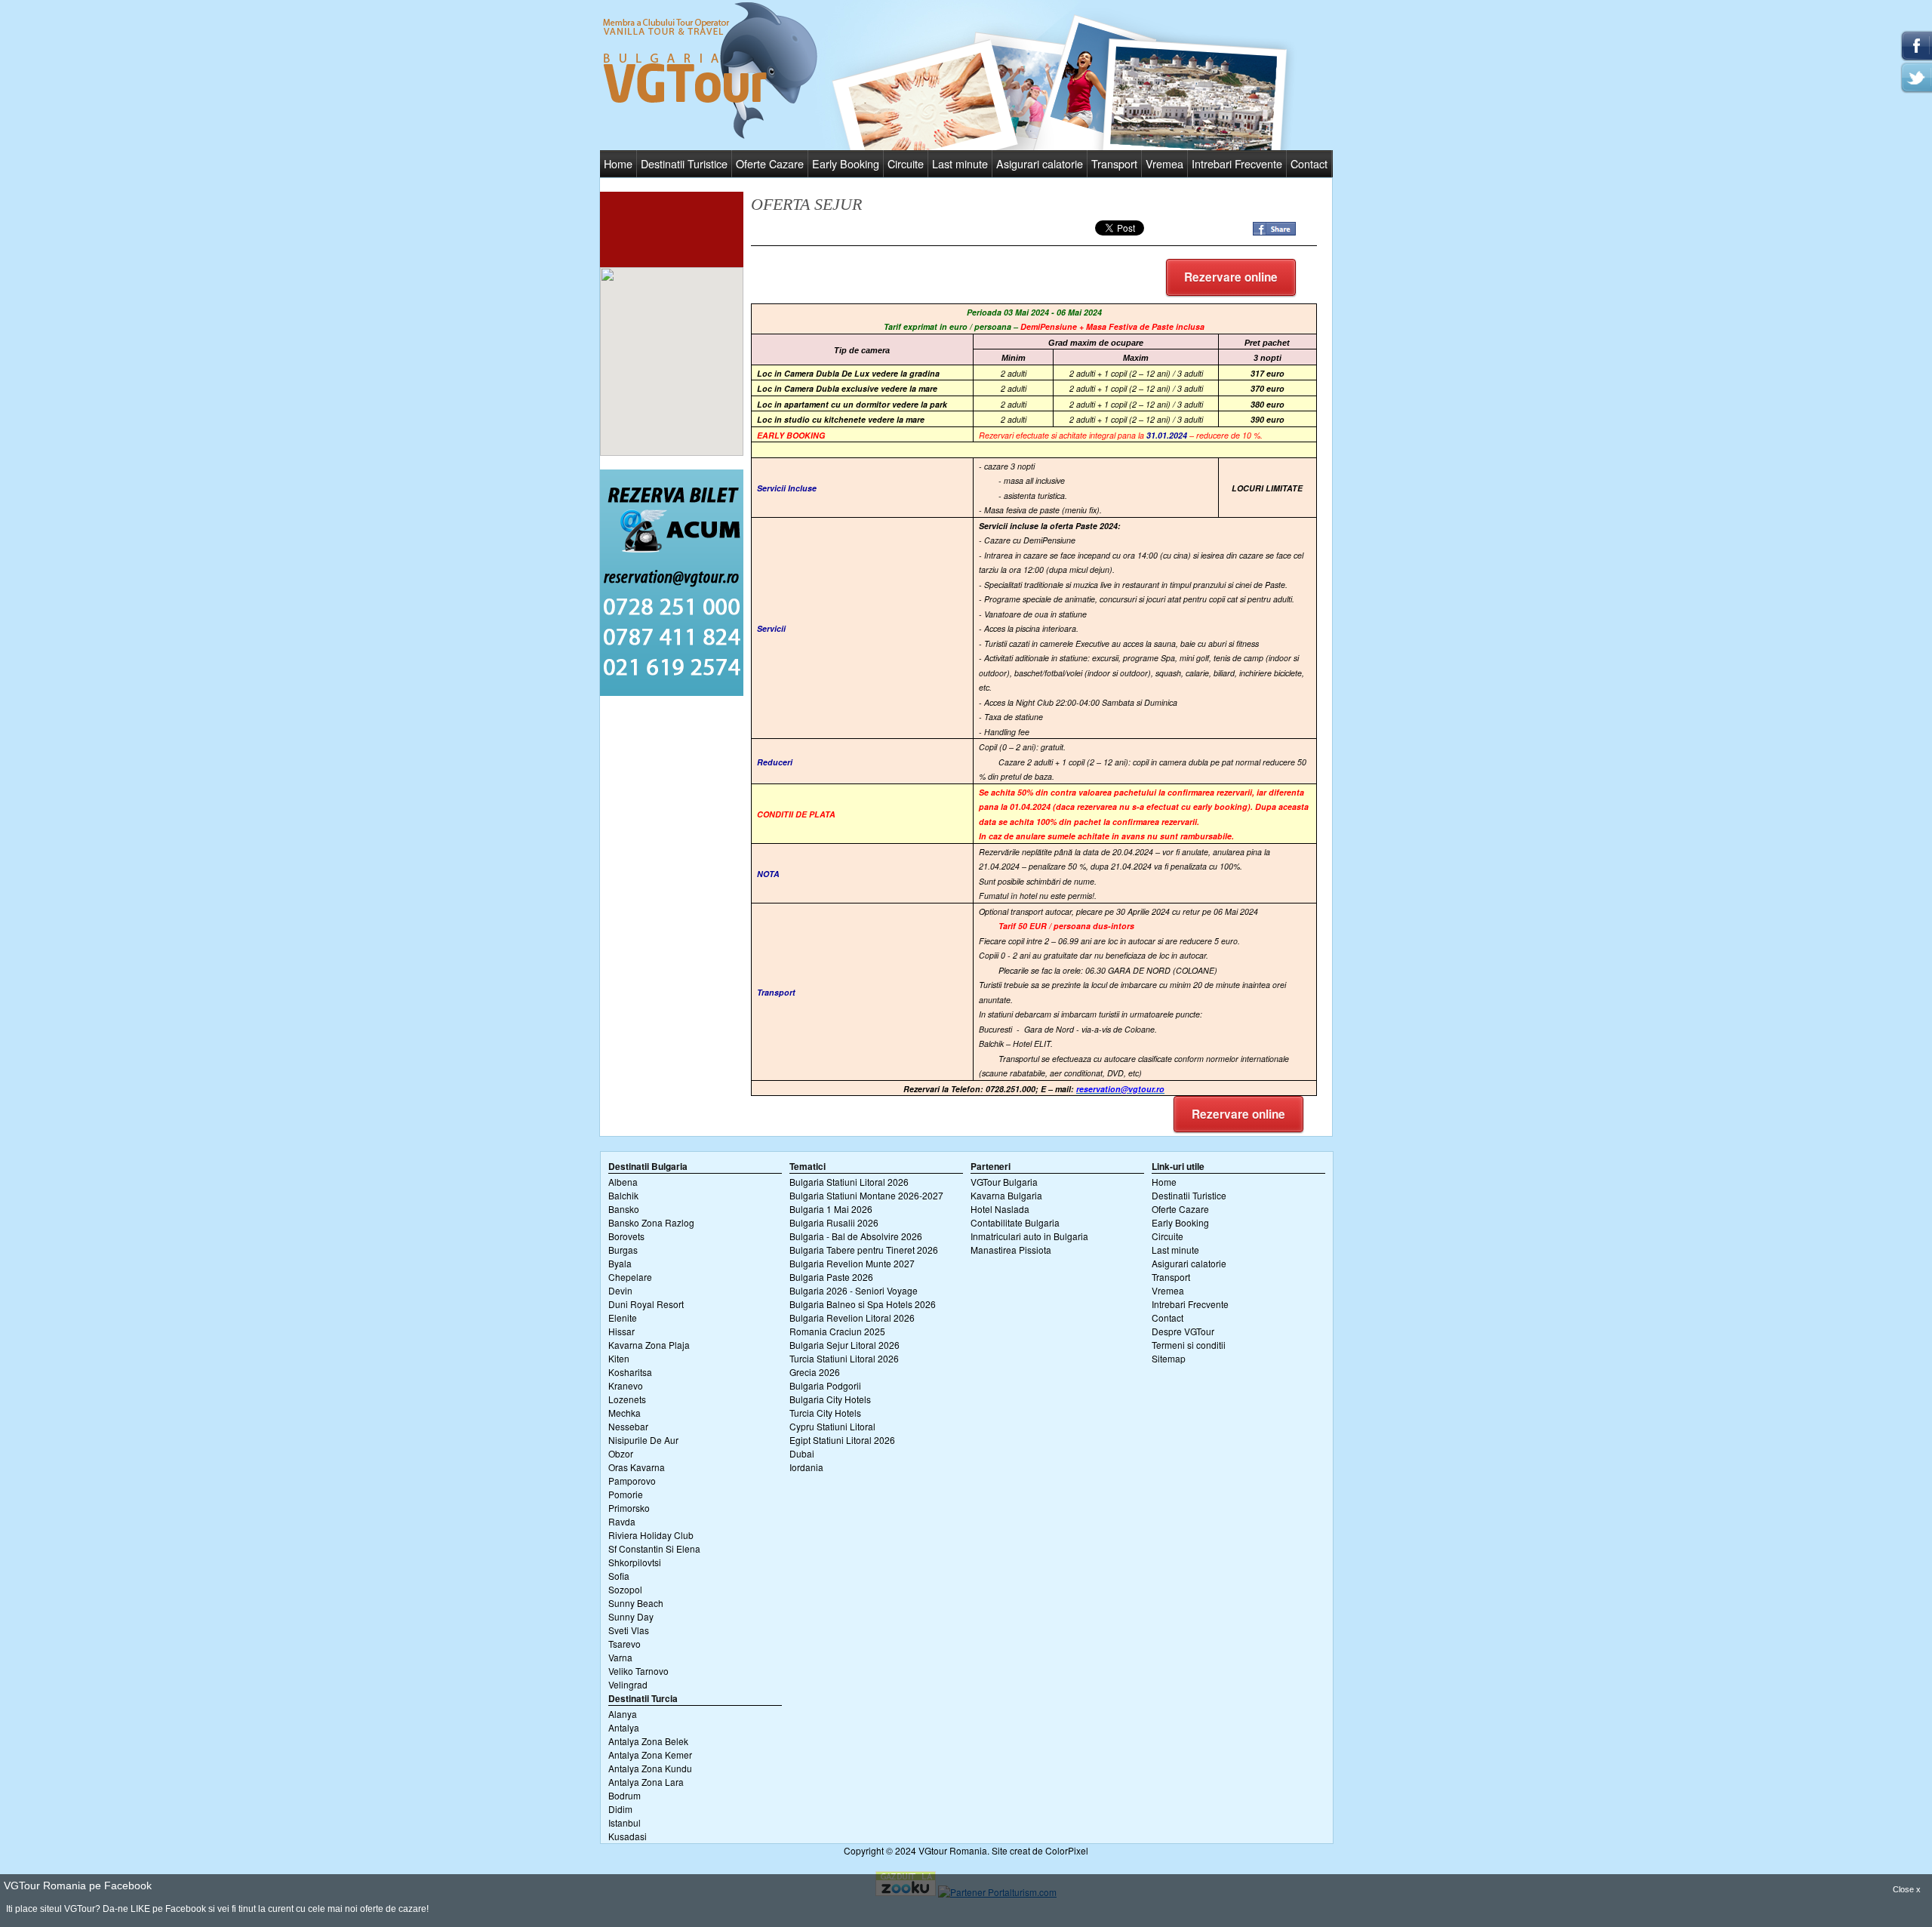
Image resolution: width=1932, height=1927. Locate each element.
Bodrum (625, 1795)
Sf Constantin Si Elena (654, 1548)
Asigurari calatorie (1040, 163)
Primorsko (629, 1508)
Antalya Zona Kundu (650, 1768)
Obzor (621, 1453)
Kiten (619, 1358)
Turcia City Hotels (825, 1413)
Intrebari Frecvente (1237, 163)
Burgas (623, 1250)
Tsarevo (625, 1644)
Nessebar (628, 1426)
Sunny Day (631, 1616)
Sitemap (1169, 1358)
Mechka (625, 1413)
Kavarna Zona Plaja (649, 1345)
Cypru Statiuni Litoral (832, 1426)
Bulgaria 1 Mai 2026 (831, 1209)
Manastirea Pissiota (1011, 1250)
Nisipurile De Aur (643, 1440)
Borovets (626, 1236)
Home (618, 163)
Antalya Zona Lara (646, 1782)
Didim (620, 1809)
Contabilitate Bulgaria (1015, 1222)
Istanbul (625, 1822)
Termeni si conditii (1189, 1345)
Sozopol (625, 1589)
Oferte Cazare (770, 163)
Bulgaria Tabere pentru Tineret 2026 (864, 1250)
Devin (620, 1290)
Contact (1309, 163)
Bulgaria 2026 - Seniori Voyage (854, 1290)
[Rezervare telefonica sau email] (672, 692)
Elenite (623, 1318)
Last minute (960, 163)
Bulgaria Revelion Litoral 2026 (852, 1318)
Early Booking (846, 163)
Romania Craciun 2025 (837, 1331)
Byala (620, 1263)
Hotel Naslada (1000, 1209)
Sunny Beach (636, 1603)
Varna (620, 1657)
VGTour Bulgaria (1004, 1182)
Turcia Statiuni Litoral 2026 (844, 1358)
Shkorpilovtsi (635, 1562)
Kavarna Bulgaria (1006, 1195)
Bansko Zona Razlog (651, 1222)
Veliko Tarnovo (638, 1671)
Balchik (623, 1195)
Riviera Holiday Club (651, 1535)
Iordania (806, 1467)
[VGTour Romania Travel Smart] (710, 136)
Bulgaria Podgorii (825, 1385)
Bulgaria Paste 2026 (831, 1277)
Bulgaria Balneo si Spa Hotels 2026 (863, 1304)
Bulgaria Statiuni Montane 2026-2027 (866, 1195)
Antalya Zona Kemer (650, 1755)
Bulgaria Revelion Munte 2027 (852, 1263)
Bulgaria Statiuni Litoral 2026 (849, 1182)
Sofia (619, 1576)
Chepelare (630, 1277)
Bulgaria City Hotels (830, 1399)
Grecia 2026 (815, 1372)
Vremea (1164, 163)
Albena (623, 1182)
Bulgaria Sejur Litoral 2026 (844, 1345)
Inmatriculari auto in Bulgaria (1029, 1236)
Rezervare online (1231, 277)
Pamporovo (632, 1481)
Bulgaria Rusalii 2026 (834, 1222)
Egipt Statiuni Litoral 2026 (842, 1440)
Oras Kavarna (637, 1467)
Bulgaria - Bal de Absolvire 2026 (856, 1236)
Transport (1114, 163)
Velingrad (628, 1684)
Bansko (624, 1209)
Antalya (624, 1727)
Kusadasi (628, 1836)
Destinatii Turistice (684, 163)
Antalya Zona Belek (648, 1741)
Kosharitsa (630, 1372)
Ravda (622, 1521)
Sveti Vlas (629, 1630)
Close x (1907, 1889)
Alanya (623, 1714)
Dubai (802, 1453)
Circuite (906, 163)
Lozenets (627, 1399)
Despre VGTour (1183, 1331)
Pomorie (626, 1494)
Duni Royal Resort (646, 1304)
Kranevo (626, 1385)
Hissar (621, 1331)
